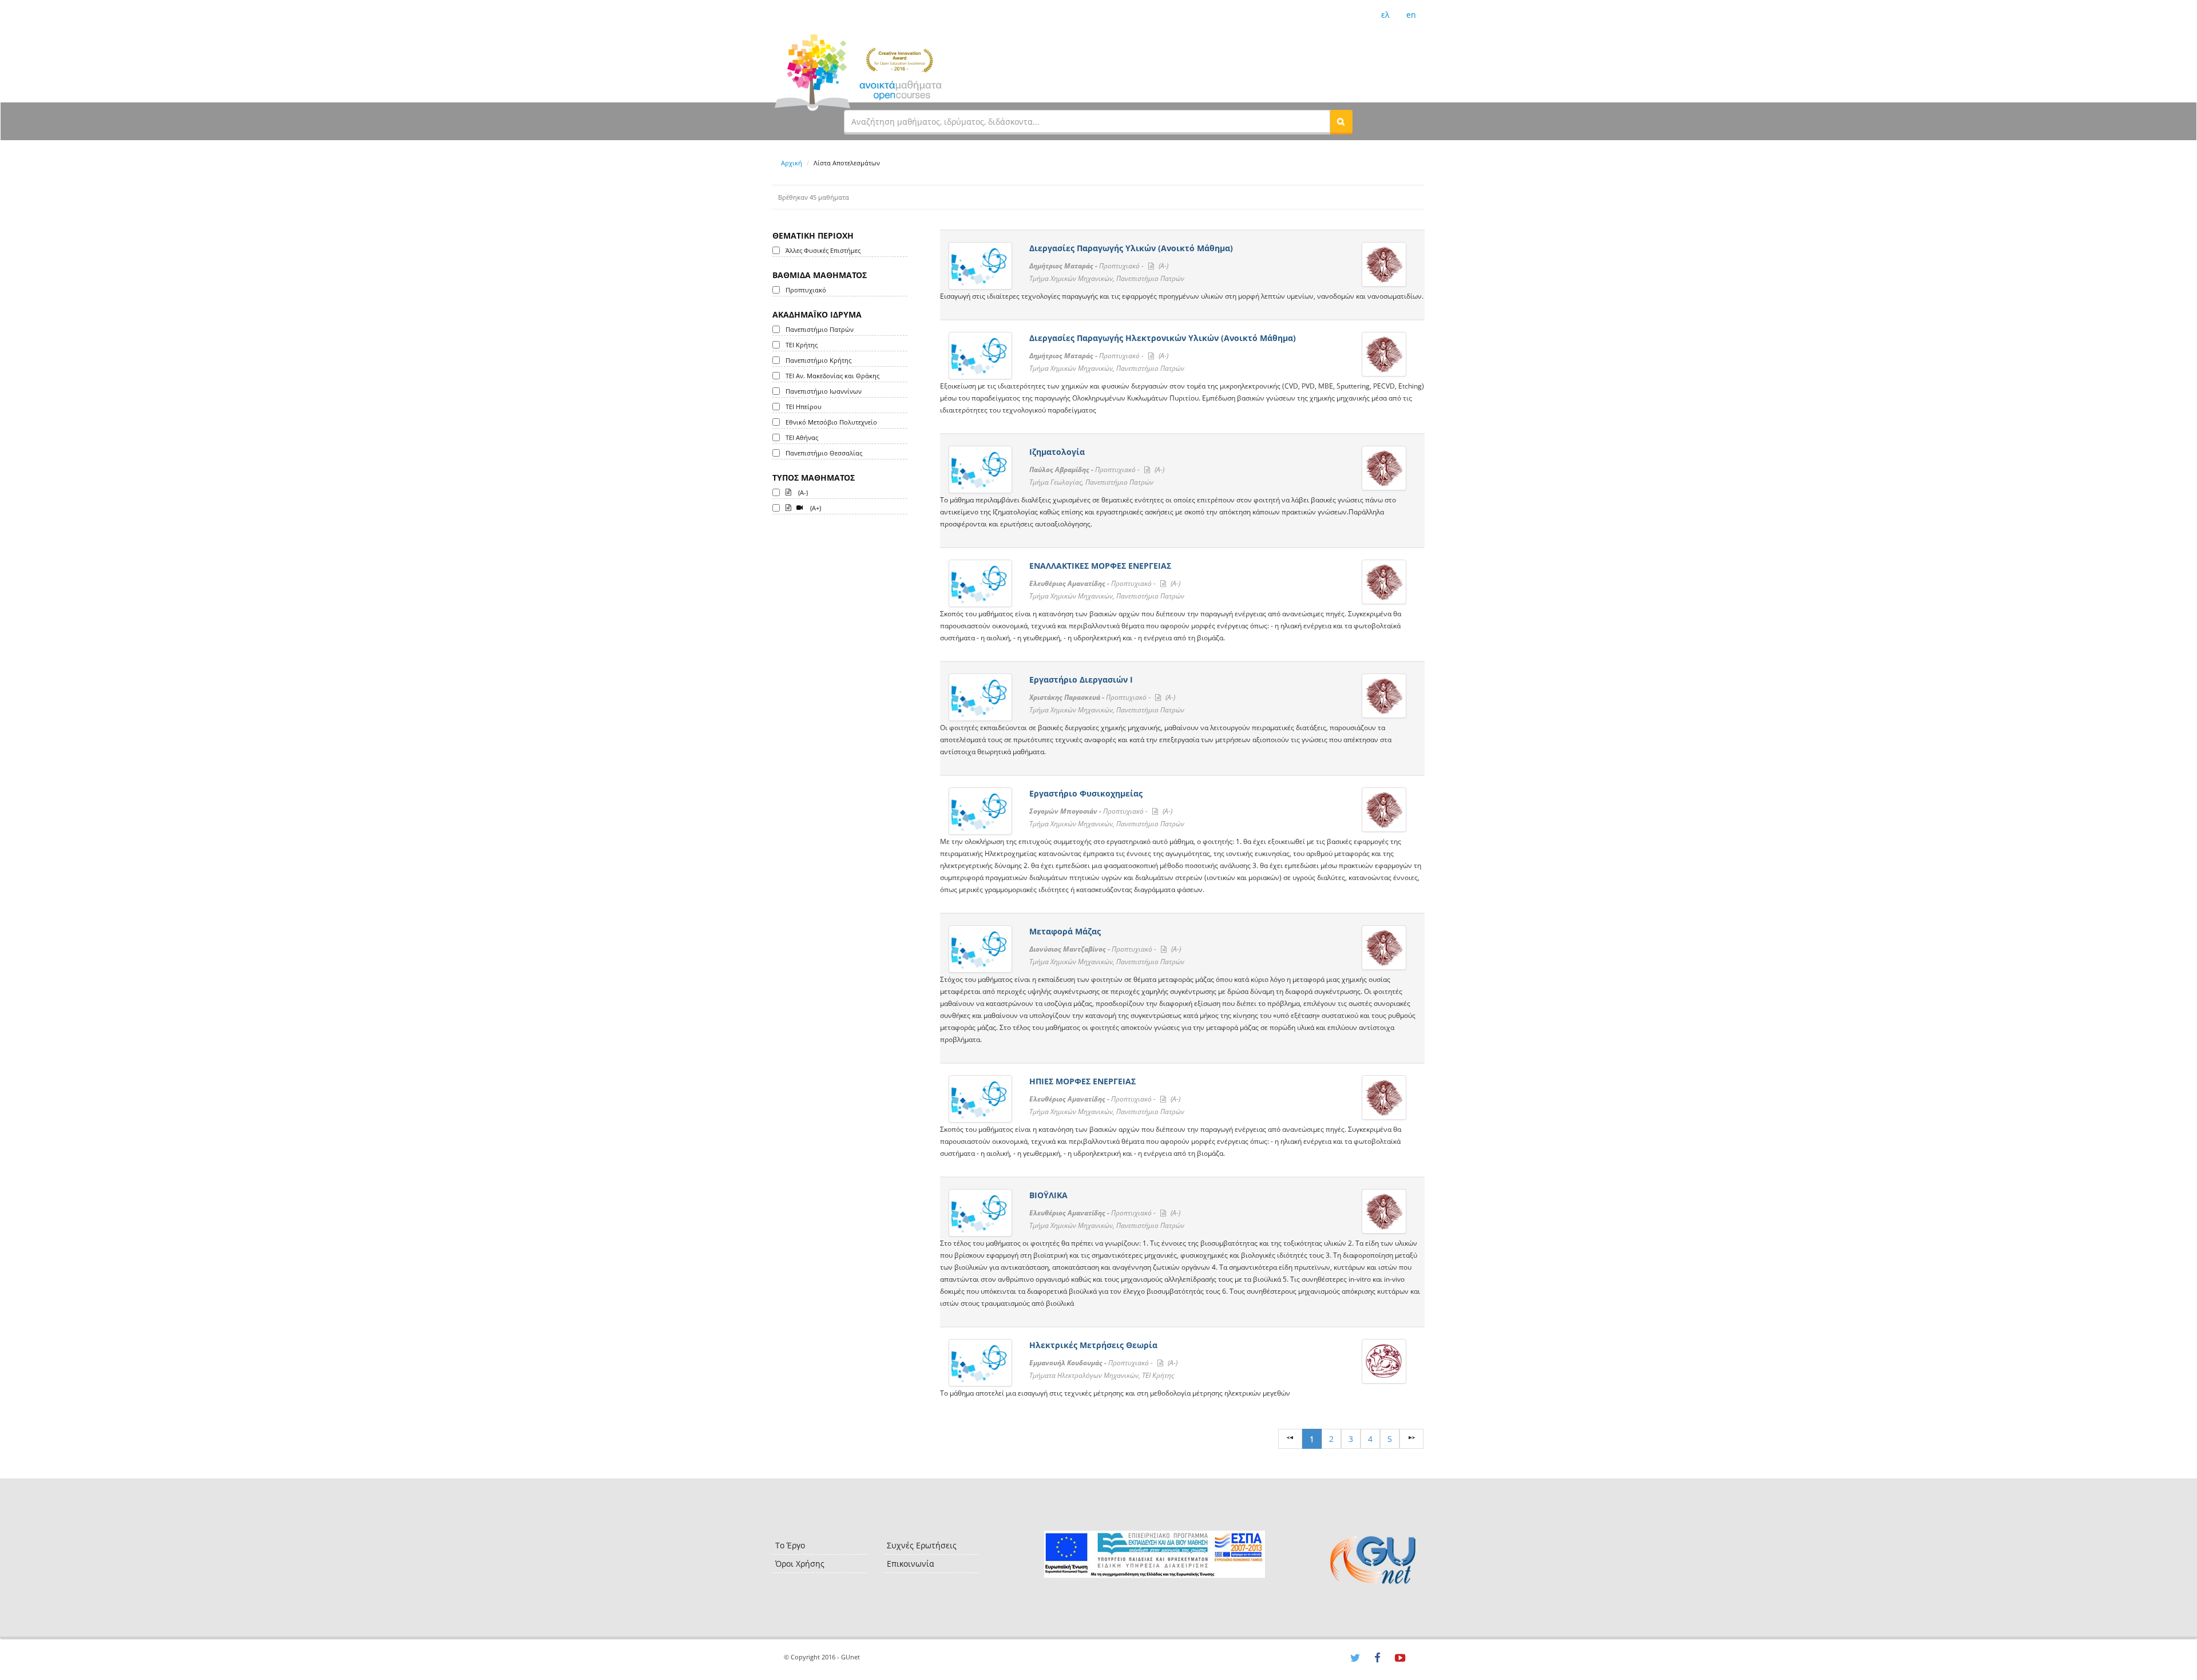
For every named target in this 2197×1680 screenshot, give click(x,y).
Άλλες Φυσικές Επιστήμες (823, 250)
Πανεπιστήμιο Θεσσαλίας (824, 453)
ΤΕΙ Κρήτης (802, 345)
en (1411, 15)
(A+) (815, 508)
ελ (1385, 15)
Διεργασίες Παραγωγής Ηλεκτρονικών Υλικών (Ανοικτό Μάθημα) (1163, 338)
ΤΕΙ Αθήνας (802, 437)
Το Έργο (790, 1545)
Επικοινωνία (911, 1564)
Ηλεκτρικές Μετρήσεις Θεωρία (1093, 1345)
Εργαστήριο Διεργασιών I (1081, 679)
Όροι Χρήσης (800, 1564)
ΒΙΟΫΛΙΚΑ (1048, 1195)
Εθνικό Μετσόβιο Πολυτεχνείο (831, 422)
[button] (1341, 121)
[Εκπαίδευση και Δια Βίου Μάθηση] (1154, 1554)
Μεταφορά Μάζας (1065, 931)
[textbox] (1087, 121)
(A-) (802, 492)
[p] (1411, 1439)
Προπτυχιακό (806, 290)
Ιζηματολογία (1057, 452)
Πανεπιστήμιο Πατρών (820, 329)
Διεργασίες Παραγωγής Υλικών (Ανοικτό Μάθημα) (1131, 248)
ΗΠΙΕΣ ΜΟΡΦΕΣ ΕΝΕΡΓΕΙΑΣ (1082, 1081)
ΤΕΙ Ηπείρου (804, 407)
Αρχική (792, 163)
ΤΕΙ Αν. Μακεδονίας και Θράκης (832, 376)
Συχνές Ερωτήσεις (922, 1545)
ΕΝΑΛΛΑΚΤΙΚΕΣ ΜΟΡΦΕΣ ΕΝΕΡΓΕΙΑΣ (1100, 566)
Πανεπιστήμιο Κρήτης (818, 360)
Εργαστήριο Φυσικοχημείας (1086, 793)
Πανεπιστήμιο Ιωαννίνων (824, 391)
